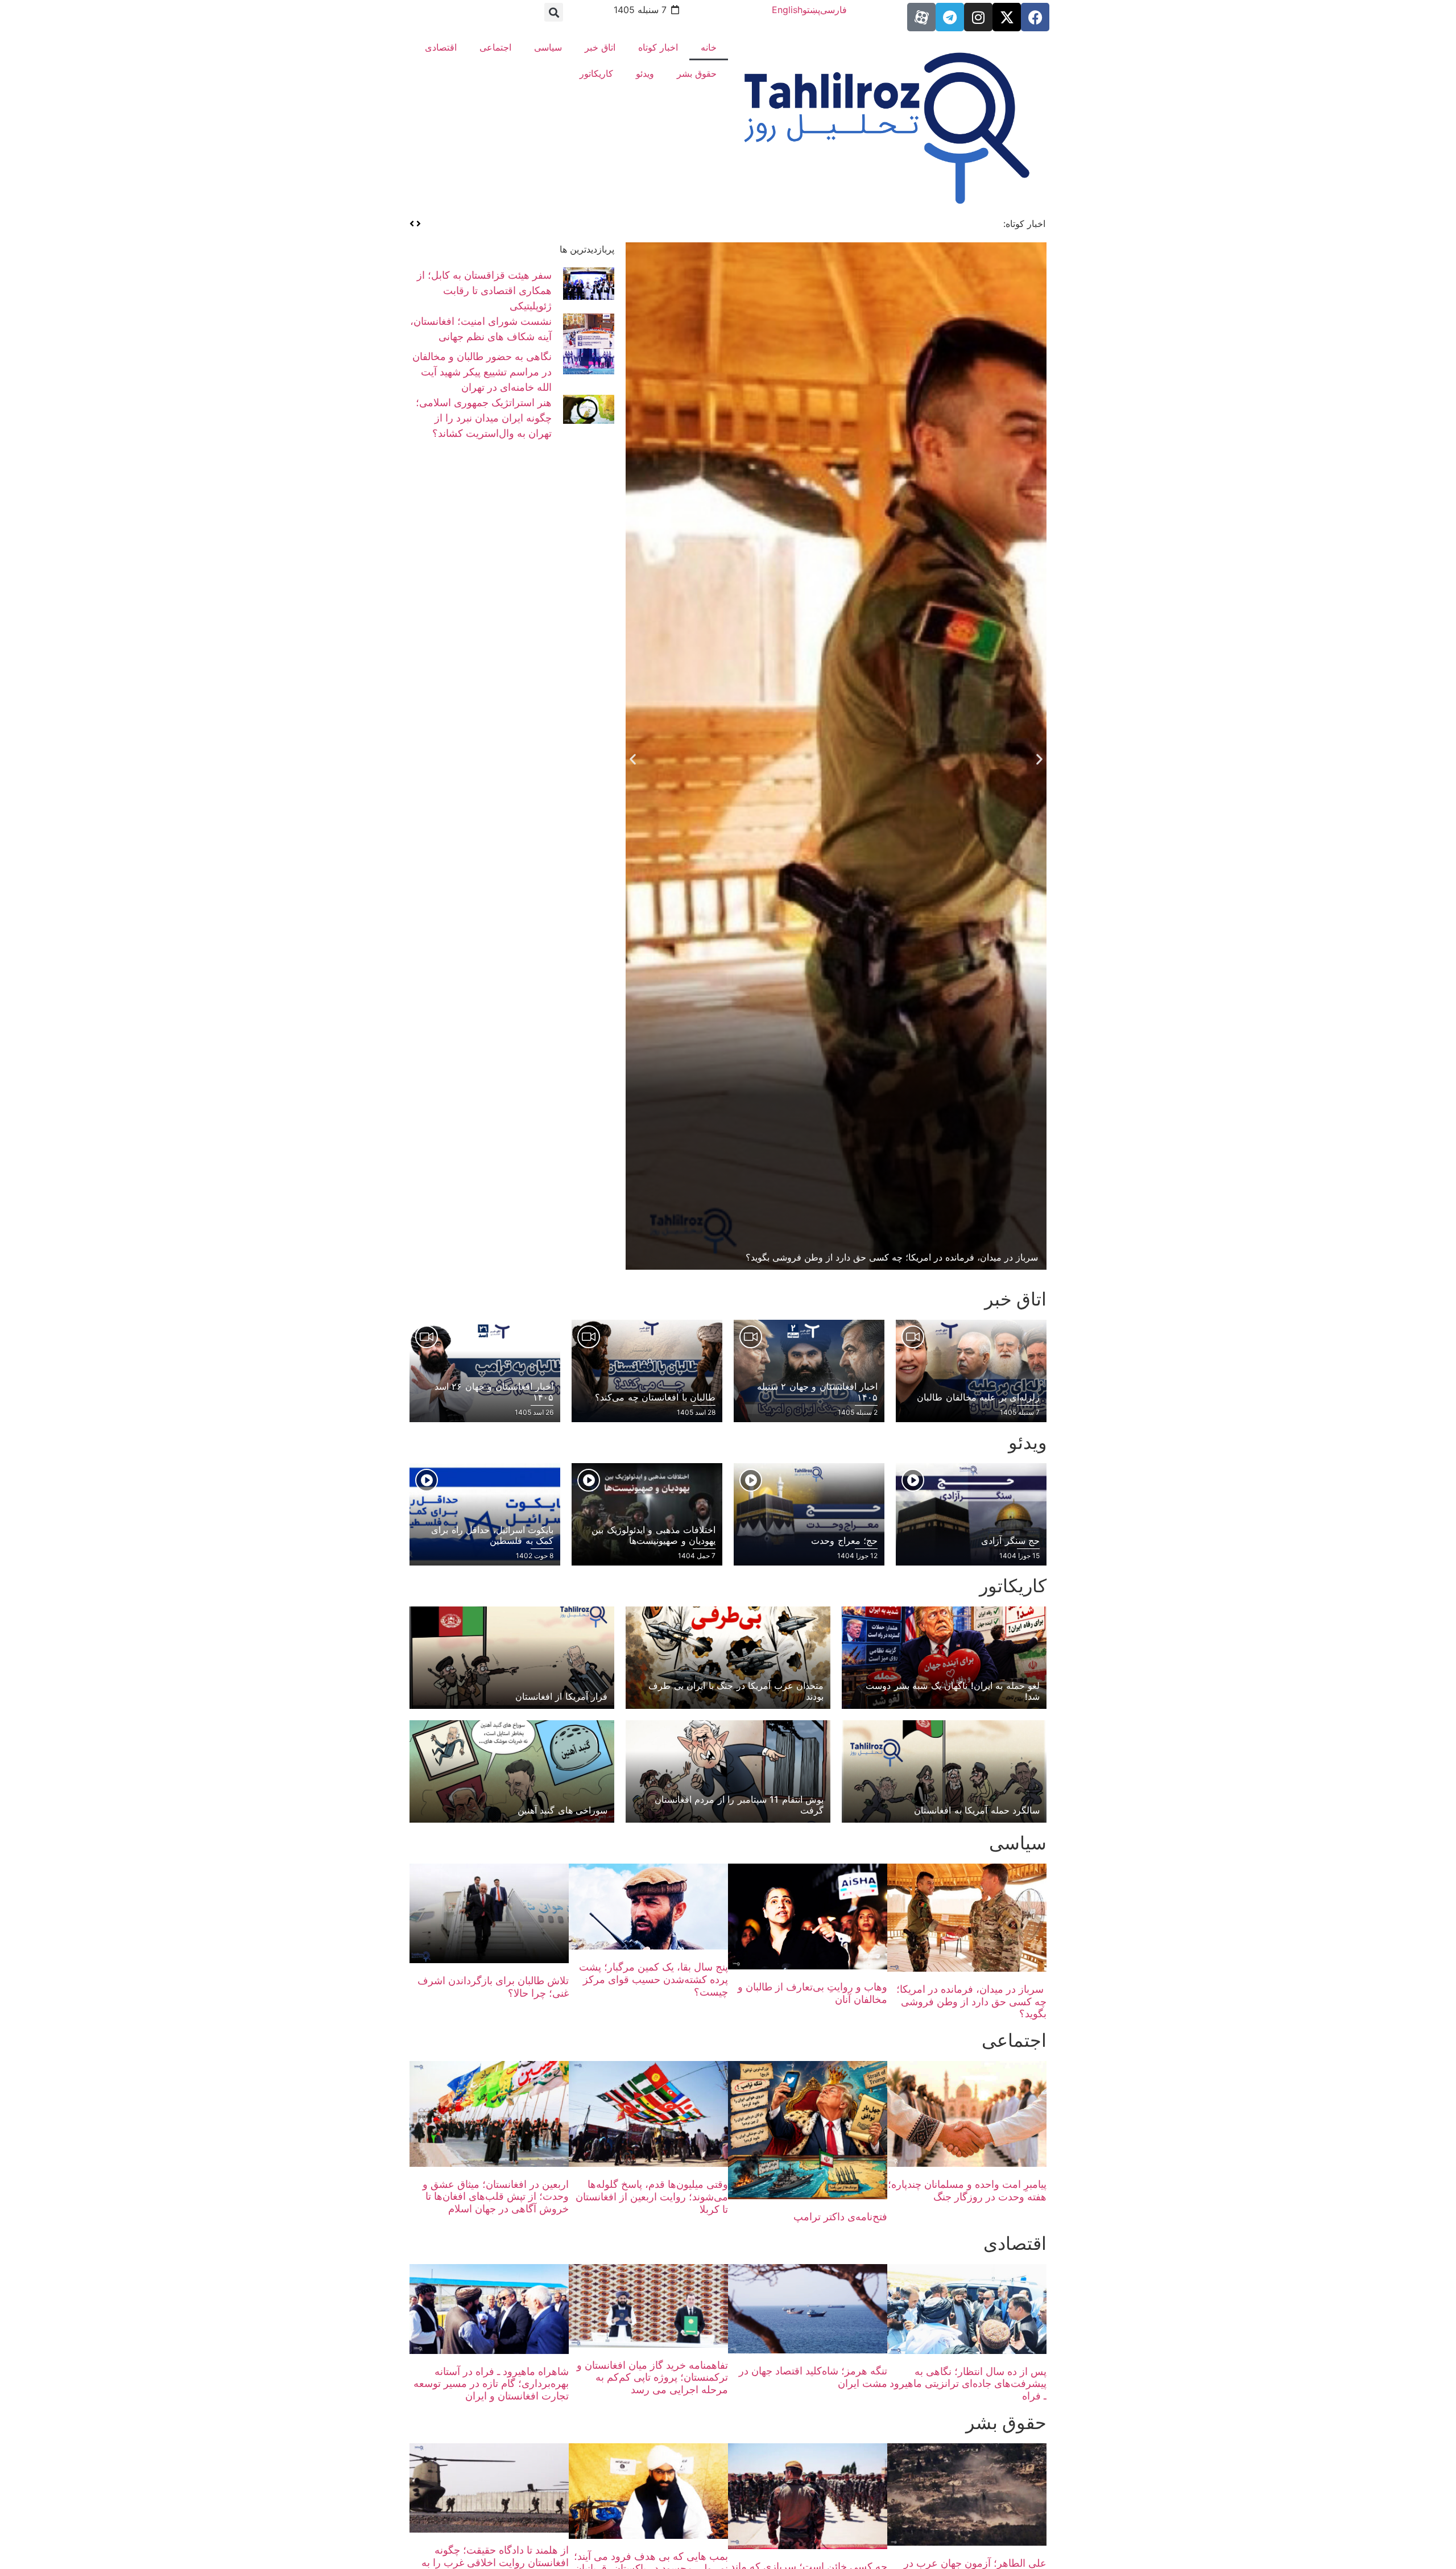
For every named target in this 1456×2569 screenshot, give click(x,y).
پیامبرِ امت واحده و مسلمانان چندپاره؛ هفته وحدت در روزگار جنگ (967, 2190)
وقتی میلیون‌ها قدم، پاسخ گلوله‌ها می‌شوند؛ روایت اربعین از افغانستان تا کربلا (652, 2196)
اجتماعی (495, 47)
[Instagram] (978, 17)
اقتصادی (441, 47)
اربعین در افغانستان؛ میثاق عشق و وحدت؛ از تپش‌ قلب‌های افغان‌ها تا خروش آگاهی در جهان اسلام (496, 2196)
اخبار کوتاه (658, 47)
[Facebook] (1035, 17)
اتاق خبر (600, 47)
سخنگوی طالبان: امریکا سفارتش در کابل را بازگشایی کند (881, 224)
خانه (709, 47)
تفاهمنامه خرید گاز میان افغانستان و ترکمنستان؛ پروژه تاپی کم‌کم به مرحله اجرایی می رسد (652, 2377)
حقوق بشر (697, 73)
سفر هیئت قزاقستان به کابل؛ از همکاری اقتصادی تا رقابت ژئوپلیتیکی (484, 290)
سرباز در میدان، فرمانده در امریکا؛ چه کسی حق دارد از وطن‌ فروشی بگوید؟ (971, 2001)
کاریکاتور (596, 73)
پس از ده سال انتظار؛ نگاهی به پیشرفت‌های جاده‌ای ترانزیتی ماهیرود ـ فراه (968, 2384)
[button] (554, 12)
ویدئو (645, 73)
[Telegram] (950, 17)
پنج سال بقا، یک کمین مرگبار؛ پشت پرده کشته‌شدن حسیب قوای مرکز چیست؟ (653, 1979)
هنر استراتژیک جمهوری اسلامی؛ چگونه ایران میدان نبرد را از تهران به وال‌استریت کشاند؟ (484, 418)
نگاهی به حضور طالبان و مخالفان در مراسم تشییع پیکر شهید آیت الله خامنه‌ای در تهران (482, 372)
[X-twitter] (1007, 17)
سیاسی (548, 47)
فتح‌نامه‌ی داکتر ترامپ (840, 2217)
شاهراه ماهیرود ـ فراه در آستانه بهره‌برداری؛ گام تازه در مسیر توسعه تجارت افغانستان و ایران (491, 2384)
